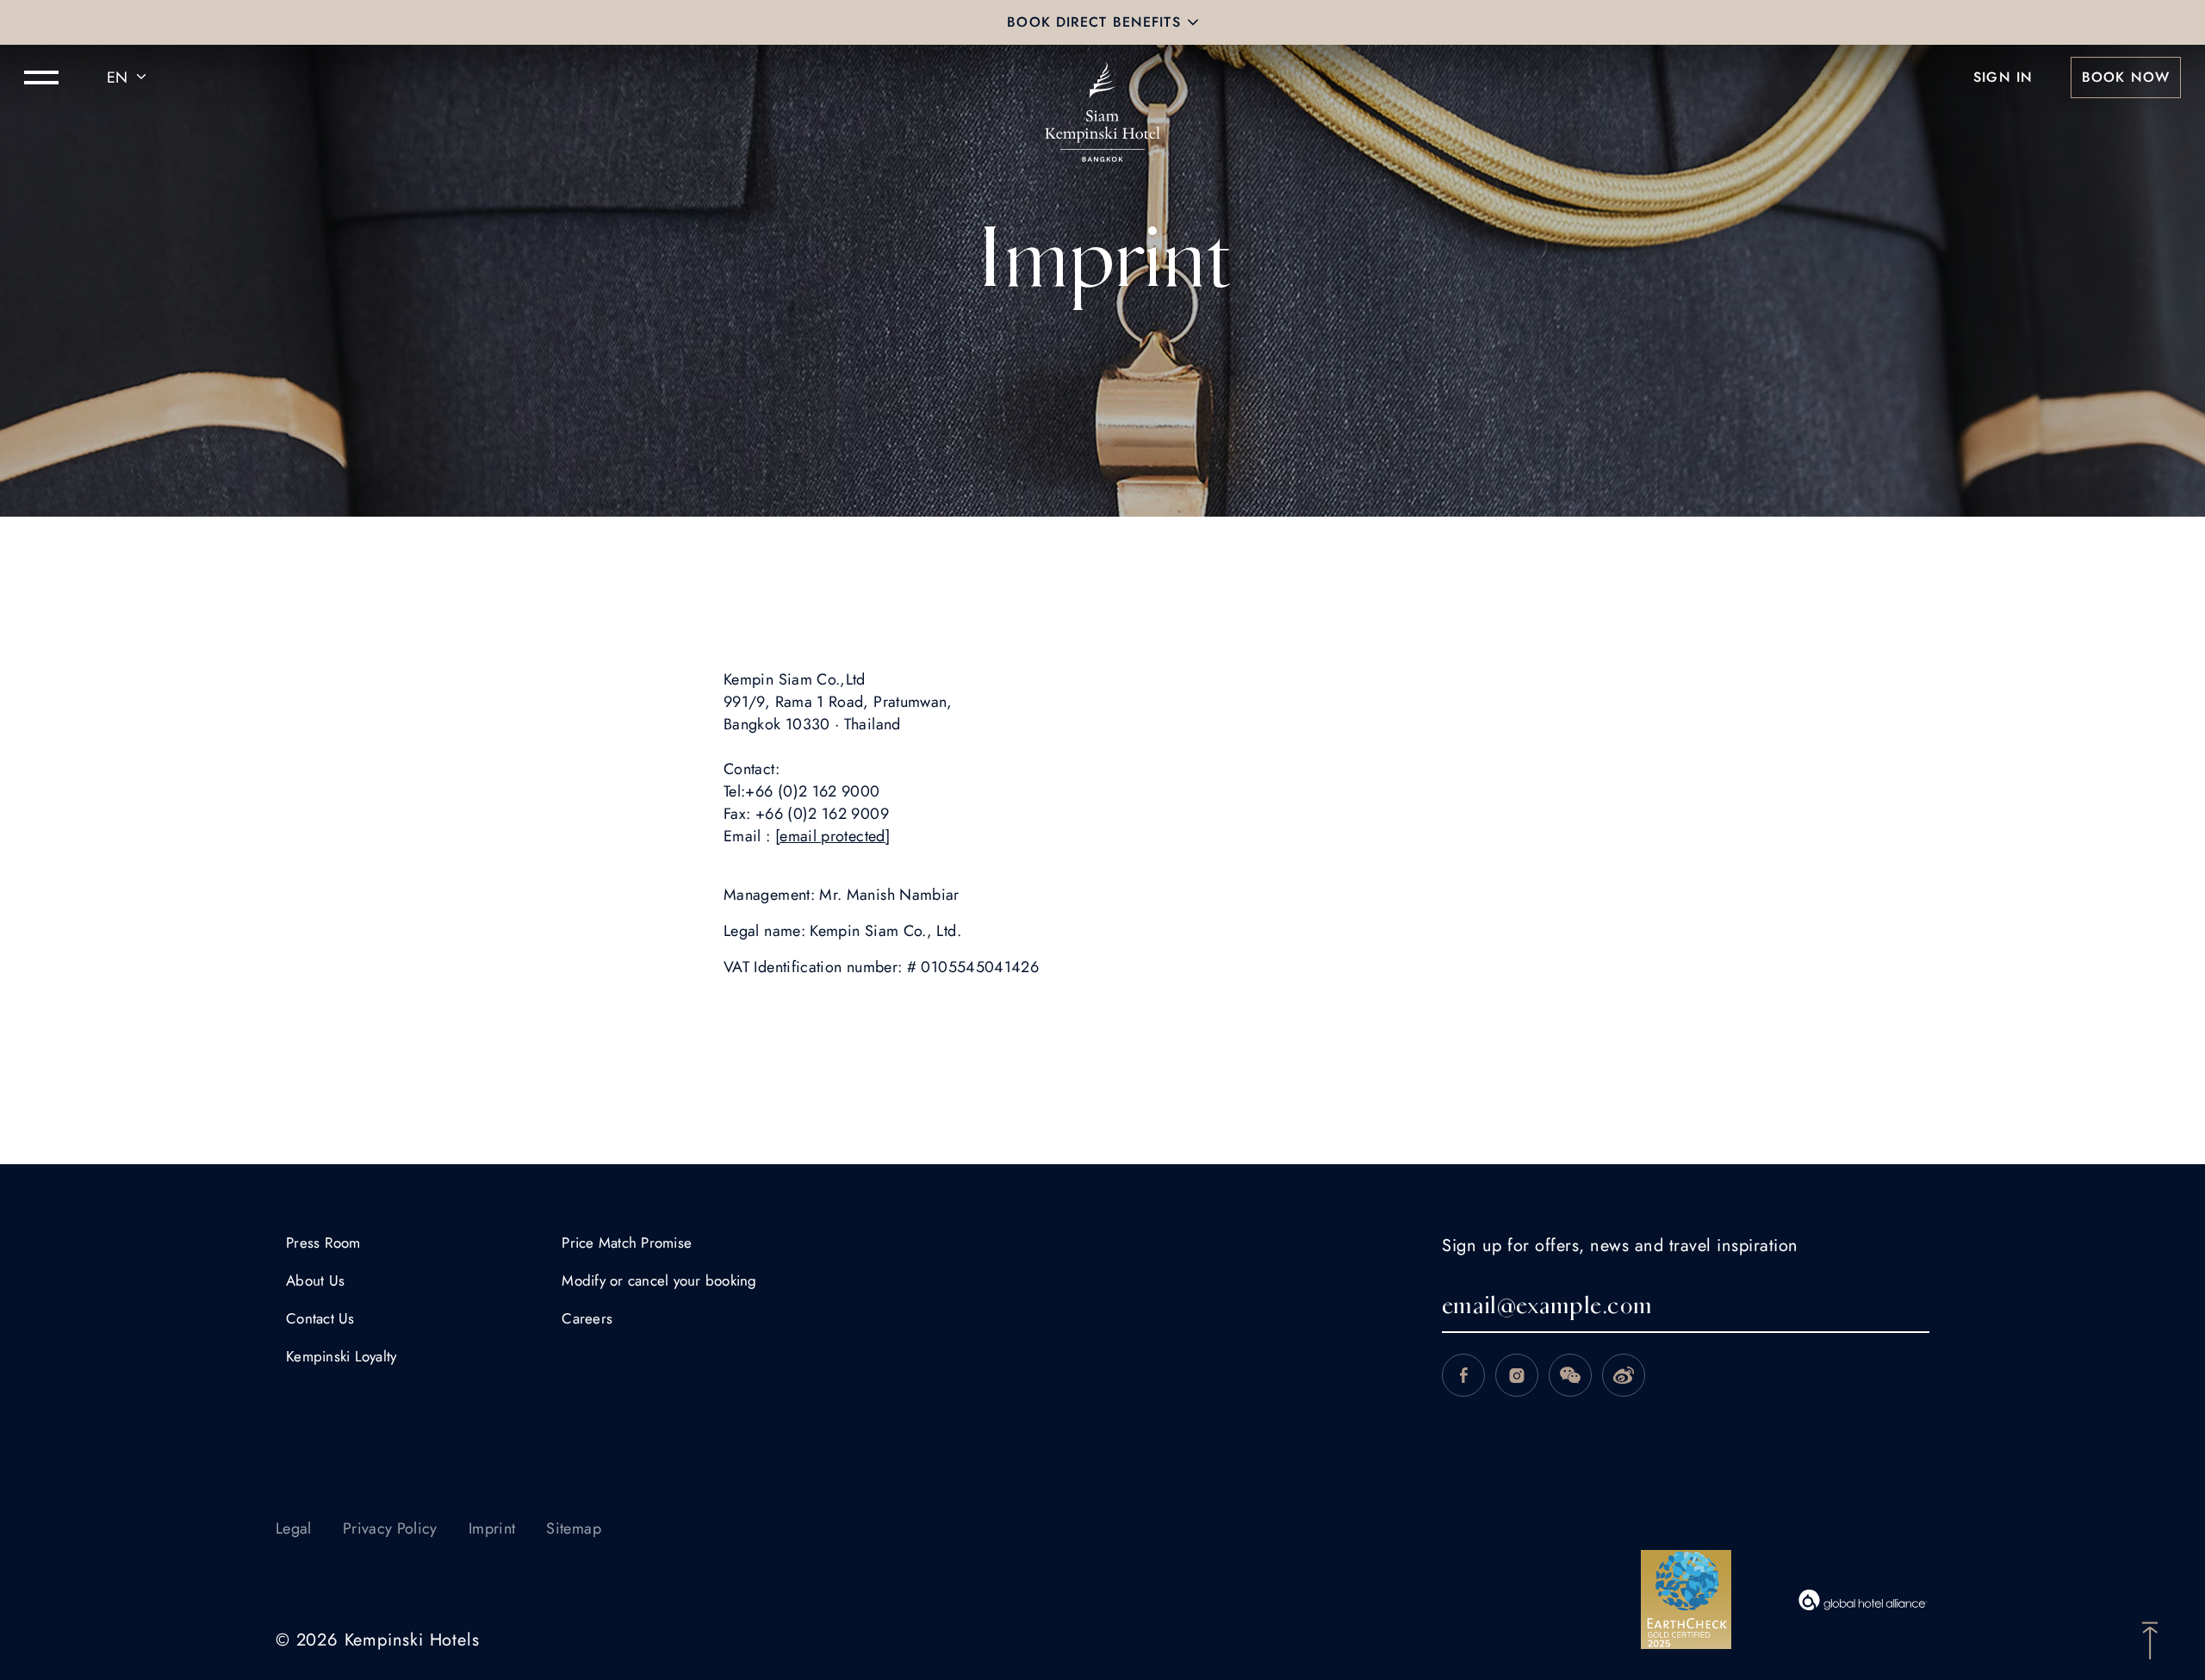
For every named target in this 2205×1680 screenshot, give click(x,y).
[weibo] (1624, 1375)
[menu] (41, 77)
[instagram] (1517, 1375)
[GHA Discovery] (1863, 1600)
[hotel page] (1102, 77)
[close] (1193, 22)
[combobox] (129, 77)
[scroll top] (2150, 1639)
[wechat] (1570, 1375)
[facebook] (1463, 1375)
